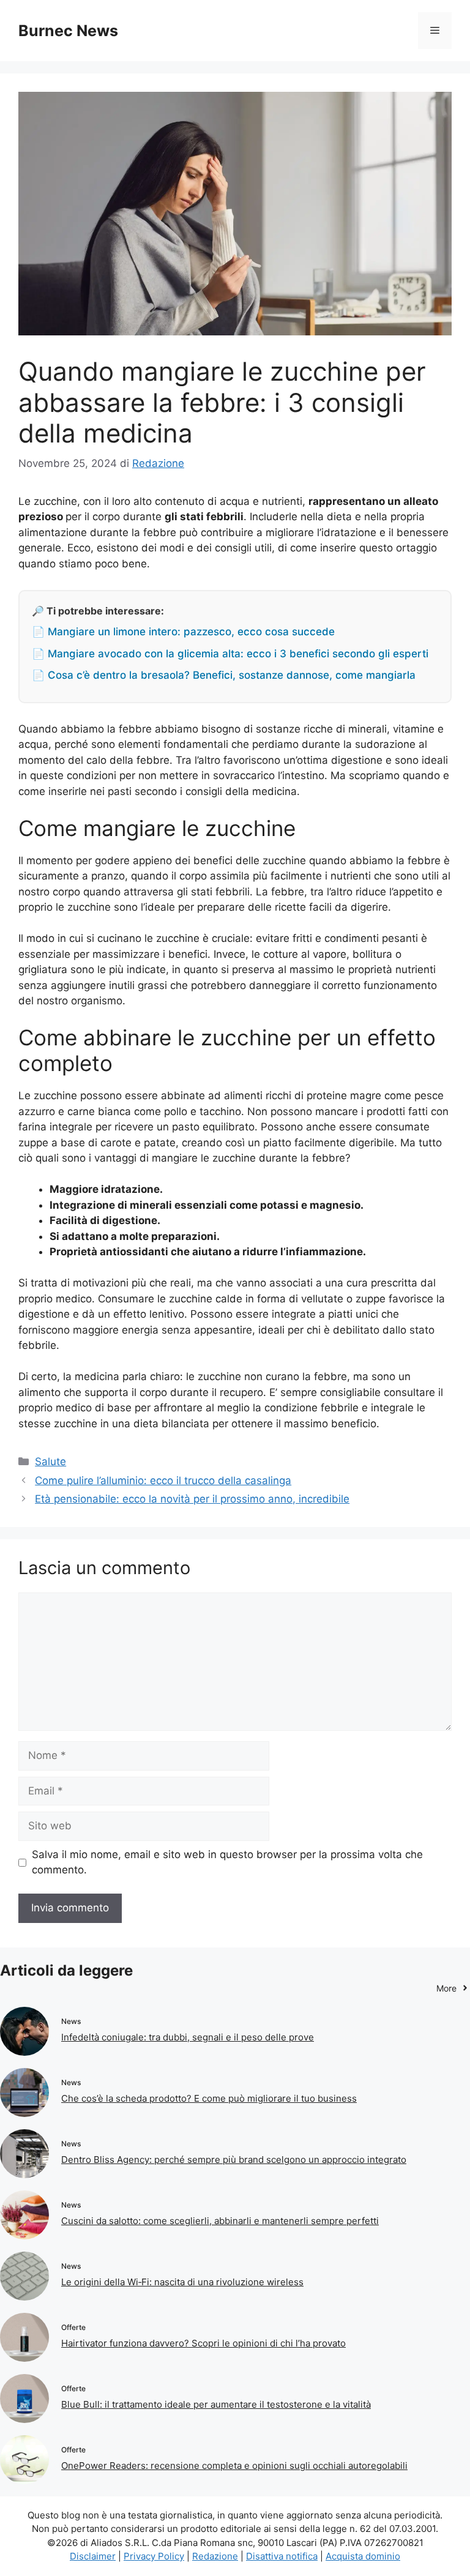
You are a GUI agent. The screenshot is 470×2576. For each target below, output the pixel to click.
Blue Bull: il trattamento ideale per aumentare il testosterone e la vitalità (216, 2404)
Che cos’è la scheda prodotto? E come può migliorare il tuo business (209, 2098)
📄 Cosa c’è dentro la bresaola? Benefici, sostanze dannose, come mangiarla (224, 675)
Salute (50, 1462)
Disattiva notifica (282, 2556)
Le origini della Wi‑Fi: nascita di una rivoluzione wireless (182, 2282)
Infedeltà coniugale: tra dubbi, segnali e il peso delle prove (188, 2037)
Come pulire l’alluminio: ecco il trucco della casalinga (163, 1480)
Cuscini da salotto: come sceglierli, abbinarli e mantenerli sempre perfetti (220, 2221)
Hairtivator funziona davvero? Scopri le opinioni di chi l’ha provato (203, 2343)
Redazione (215, 2556)
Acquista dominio (363, 2556)
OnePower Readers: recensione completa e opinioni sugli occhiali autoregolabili (234, 2466)
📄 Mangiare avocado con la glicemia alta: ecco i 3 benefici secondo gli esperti (230, 654)
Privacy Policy (154, 2556)
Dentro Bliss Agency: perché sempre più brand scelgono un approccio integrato (234, 2160)
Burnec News (68, 31)
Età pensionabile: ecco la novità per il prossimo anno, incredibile (192, 1499)
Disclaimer (93, 2556)
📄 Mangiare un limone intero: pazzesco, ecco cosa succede (183, 632)
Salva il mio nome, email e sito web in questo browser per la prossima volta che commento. (227, 1862)
